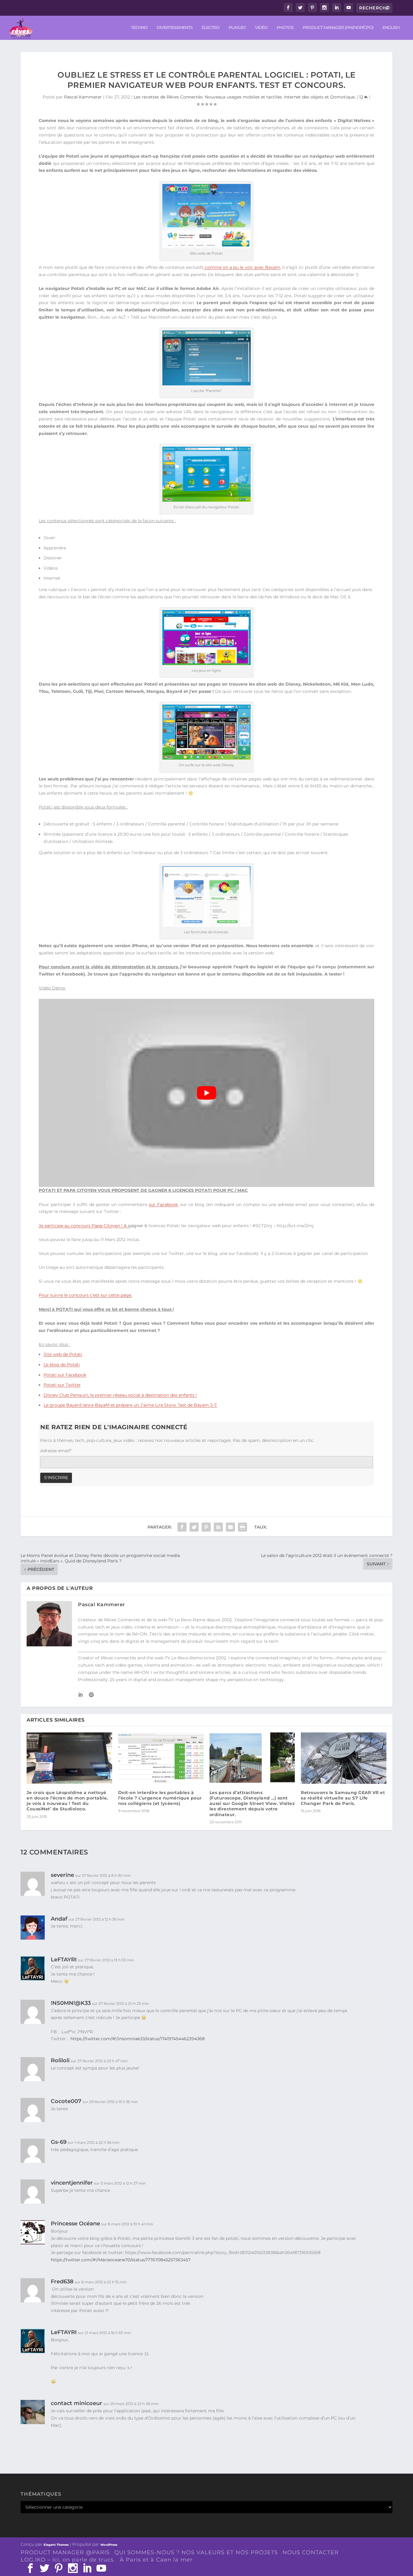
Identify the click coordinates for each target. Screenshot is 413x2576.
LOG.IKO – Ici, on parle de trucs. (68, 2560)
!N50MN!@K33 (71, 2003)
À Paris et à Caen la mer (156, 2560)
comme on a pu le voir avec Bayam (242, 267)
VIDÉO (261, 28)
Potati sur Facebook (65, 1375)
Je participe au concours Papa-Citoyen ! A (83, 1226)
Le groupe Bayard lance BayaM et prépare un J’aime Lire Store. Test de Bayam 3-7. (130, 1405)
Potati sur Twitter (62, 1385)
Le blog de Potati (62, 1365)
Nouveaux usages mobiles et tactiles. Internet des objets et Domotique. (280, 97)
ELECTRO (211, 28)
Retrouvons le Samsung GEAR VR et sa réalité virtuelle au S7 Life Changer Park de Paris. (343, 1798)
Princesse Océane (75, 2224)
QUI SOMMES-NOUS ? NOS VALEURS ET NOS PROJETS (196, 2552)
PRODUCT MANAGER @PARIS (65, 2552)
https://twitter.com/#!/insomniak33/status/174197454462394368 (138, 2039)
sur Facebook (163, 1204)
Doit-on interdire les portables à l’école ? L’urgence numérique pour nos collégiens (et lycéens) (160, 1798)
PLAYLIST (237, 28)
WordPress (109, 2545)
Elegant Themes (56, 2545)
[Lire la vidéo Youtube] (206, 1093)
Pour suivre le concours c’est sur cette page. (85, 1295)
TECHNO (139, 28)
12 (362, 97)
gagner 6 (138, 1226)
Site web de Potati (63, 1354)
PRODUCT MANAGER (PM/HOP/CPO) (338, 28)
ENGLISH (391, 28)
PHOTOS (285, 28)
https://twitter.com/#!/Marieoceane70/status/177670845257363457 (121, 2260)
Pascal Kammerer (83, 97)
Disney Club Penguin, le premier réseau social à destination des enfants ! (120, 1395)
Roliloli (60, 2060)
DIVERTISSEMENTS (175, 28)
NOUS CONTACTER (311, 2552)
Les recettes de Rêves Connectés (168, 97)
